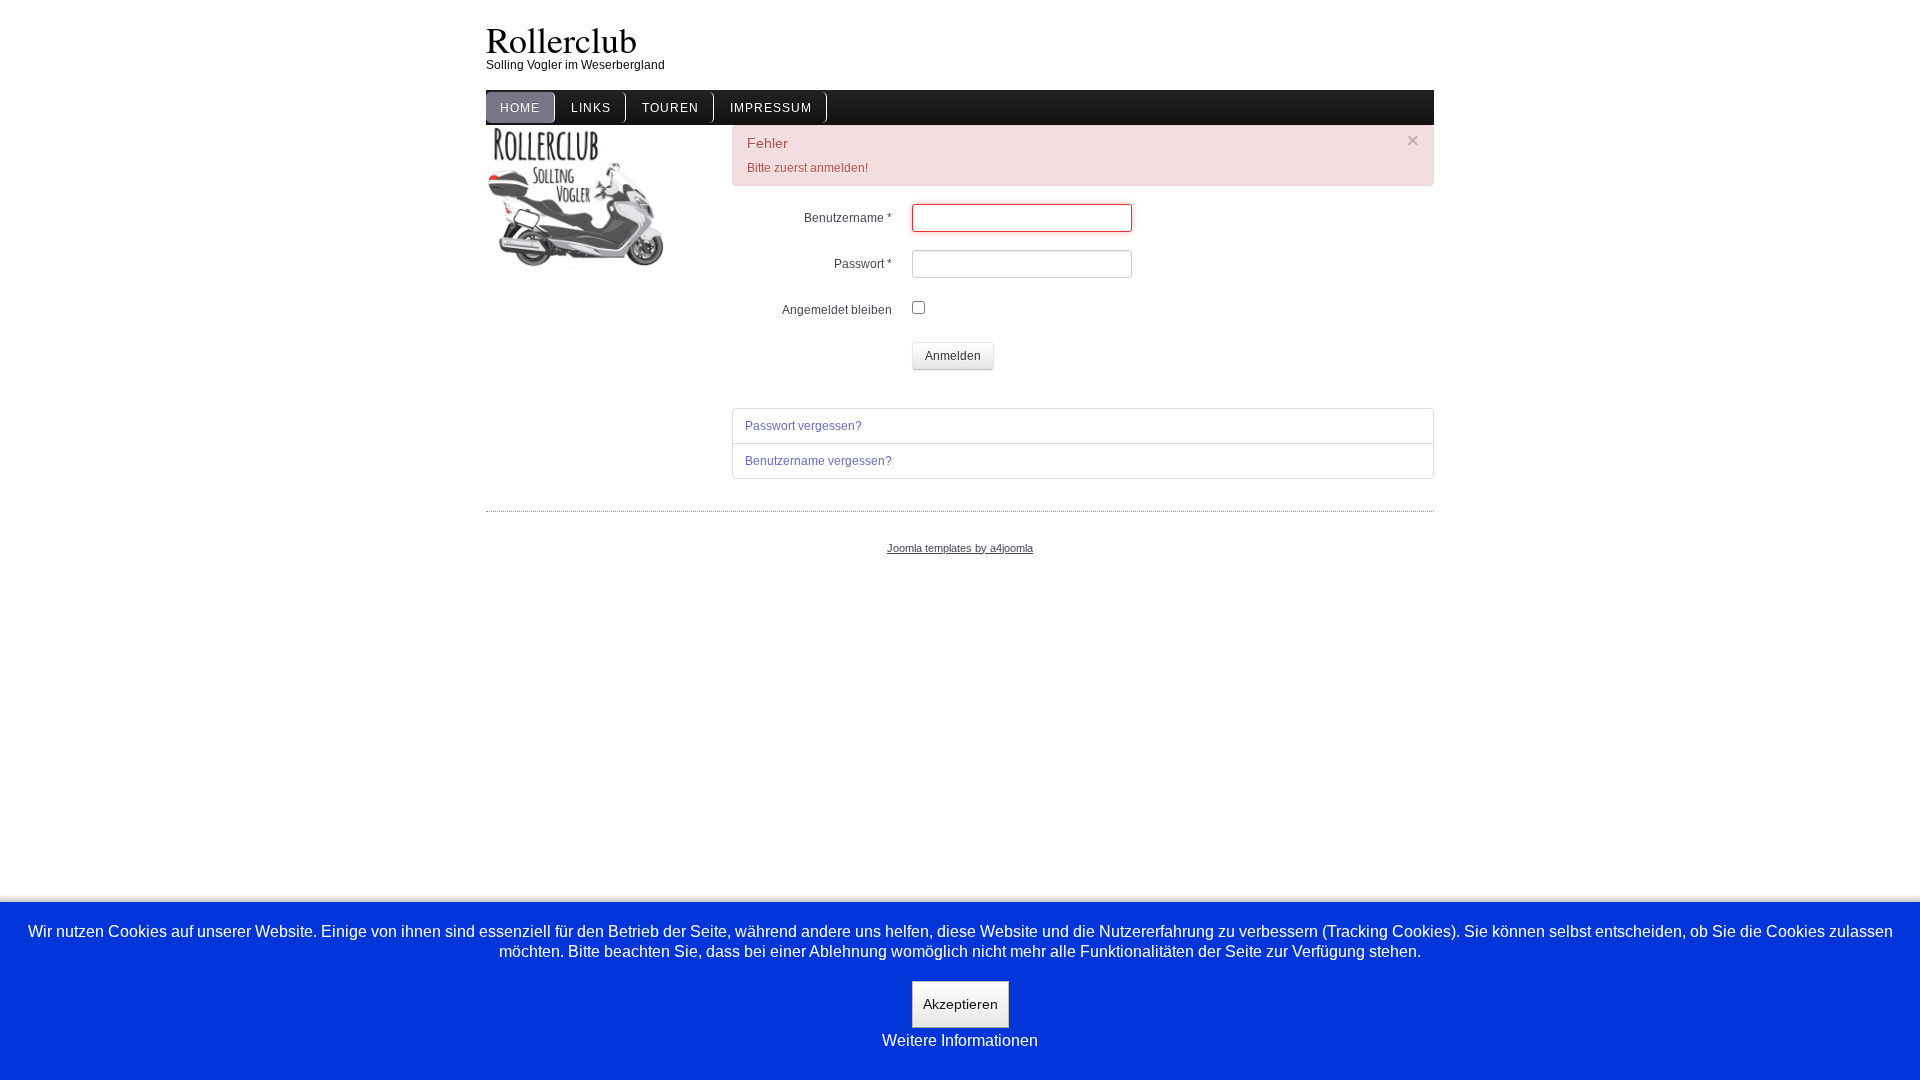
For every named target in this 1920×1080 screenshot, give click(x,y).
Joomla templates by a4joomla (960, 548)
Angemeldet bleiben (837, 310)
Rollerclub (561, 39)
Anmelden (953, 356)
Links (591, 108)
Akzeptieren (960, 1004)
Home (520, 108)
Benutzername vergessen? (818, 461)
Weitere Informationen (960, 1040)
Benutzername (848, 218)
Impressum (771, 108)
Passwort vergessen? (803, 426)
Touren (670, 108)
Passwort (863, 264)
